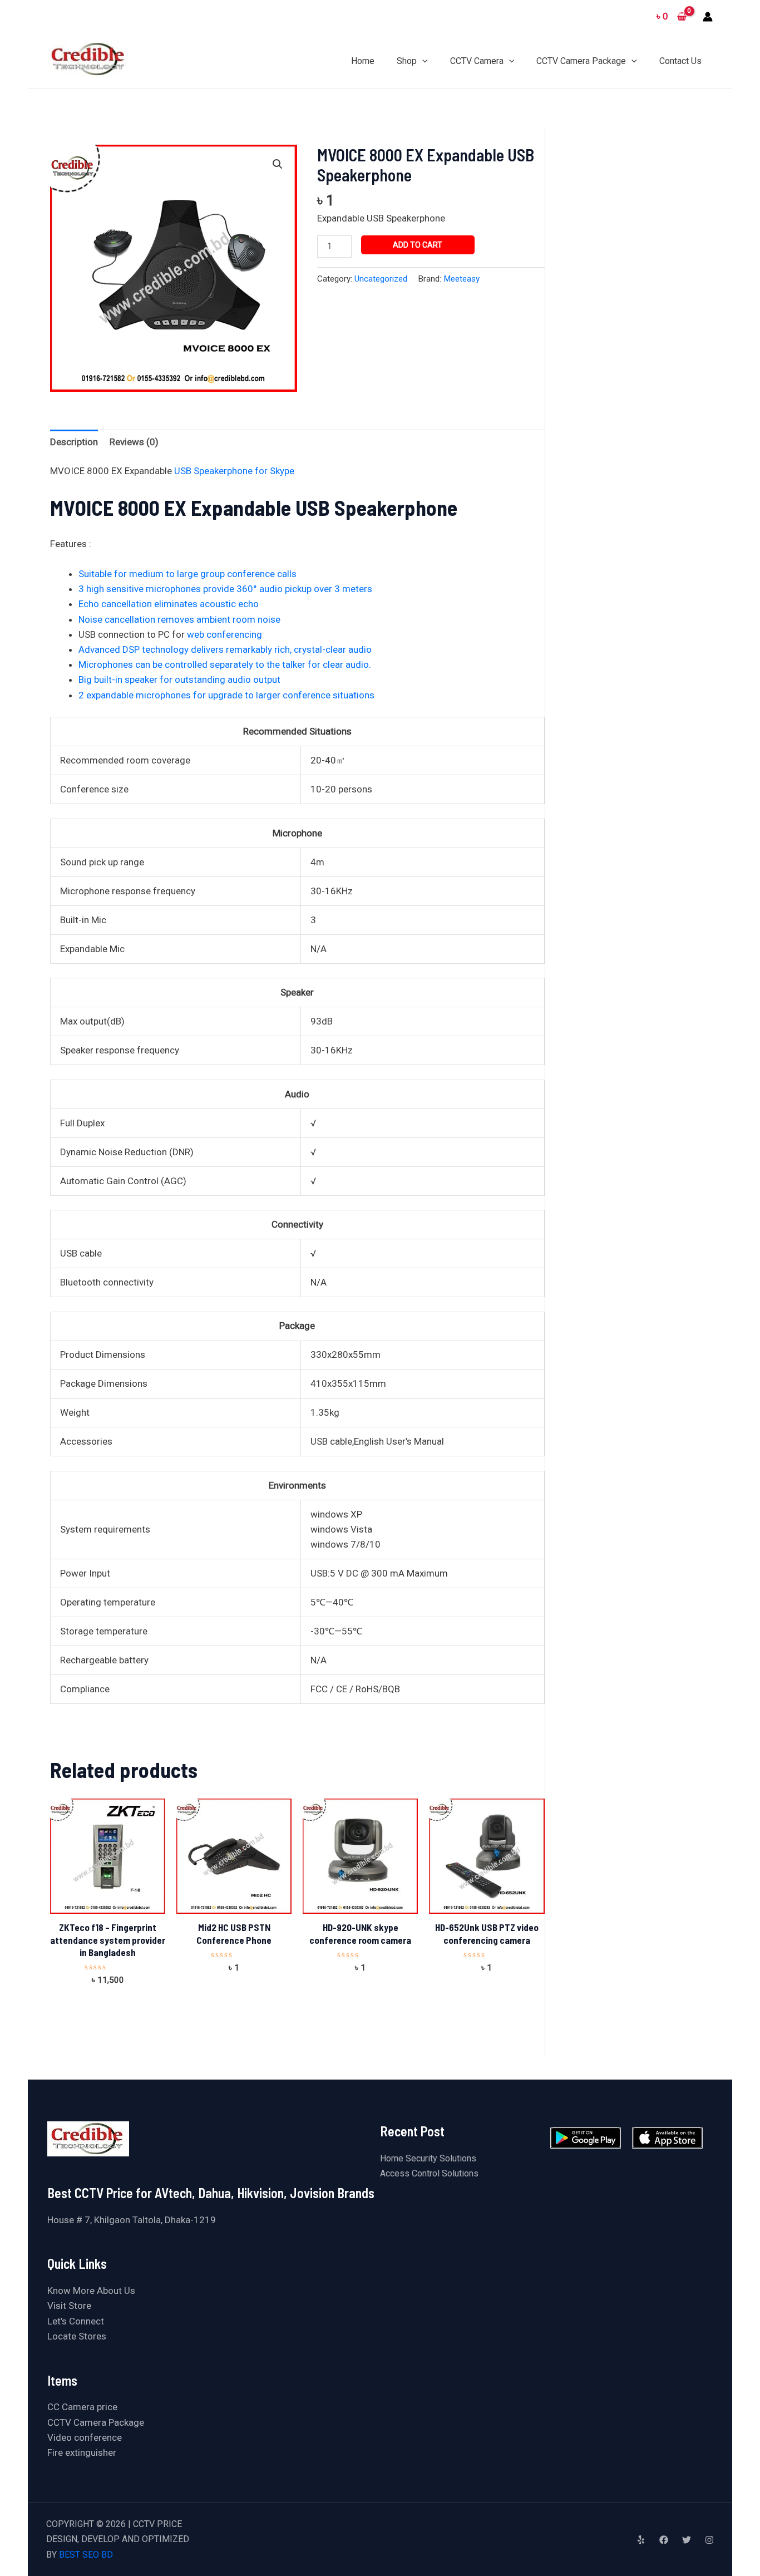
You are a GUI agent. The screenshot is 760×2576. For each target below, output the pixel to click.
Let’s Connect (76, 2321)
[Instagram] (709, 2540)
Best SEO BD (86, 2555)
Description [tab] (74, 442)
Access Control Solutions (429, 2173)
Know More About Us (91, 2291)
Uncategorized (381, 279)
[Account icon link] (708, 17)
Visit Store (69, 2306)
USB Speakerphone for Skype (234, 471)
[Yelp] (641, 2540)
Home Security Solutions (428, 2158)
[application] (422, 61)
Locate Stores (77, 2336)
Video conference (85, 2437)
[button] (278, 164)
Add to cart (418, 245)
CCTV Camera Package (96, 2422)
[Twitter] (687, 2540)
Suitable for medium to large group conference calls (187, 574)
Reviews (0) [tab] (134, 442)
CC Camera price (82, 2407)
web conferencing (224, 634)
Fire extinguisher (82, 2452)
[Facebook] (664, 2540)
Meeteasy (462, 279)
